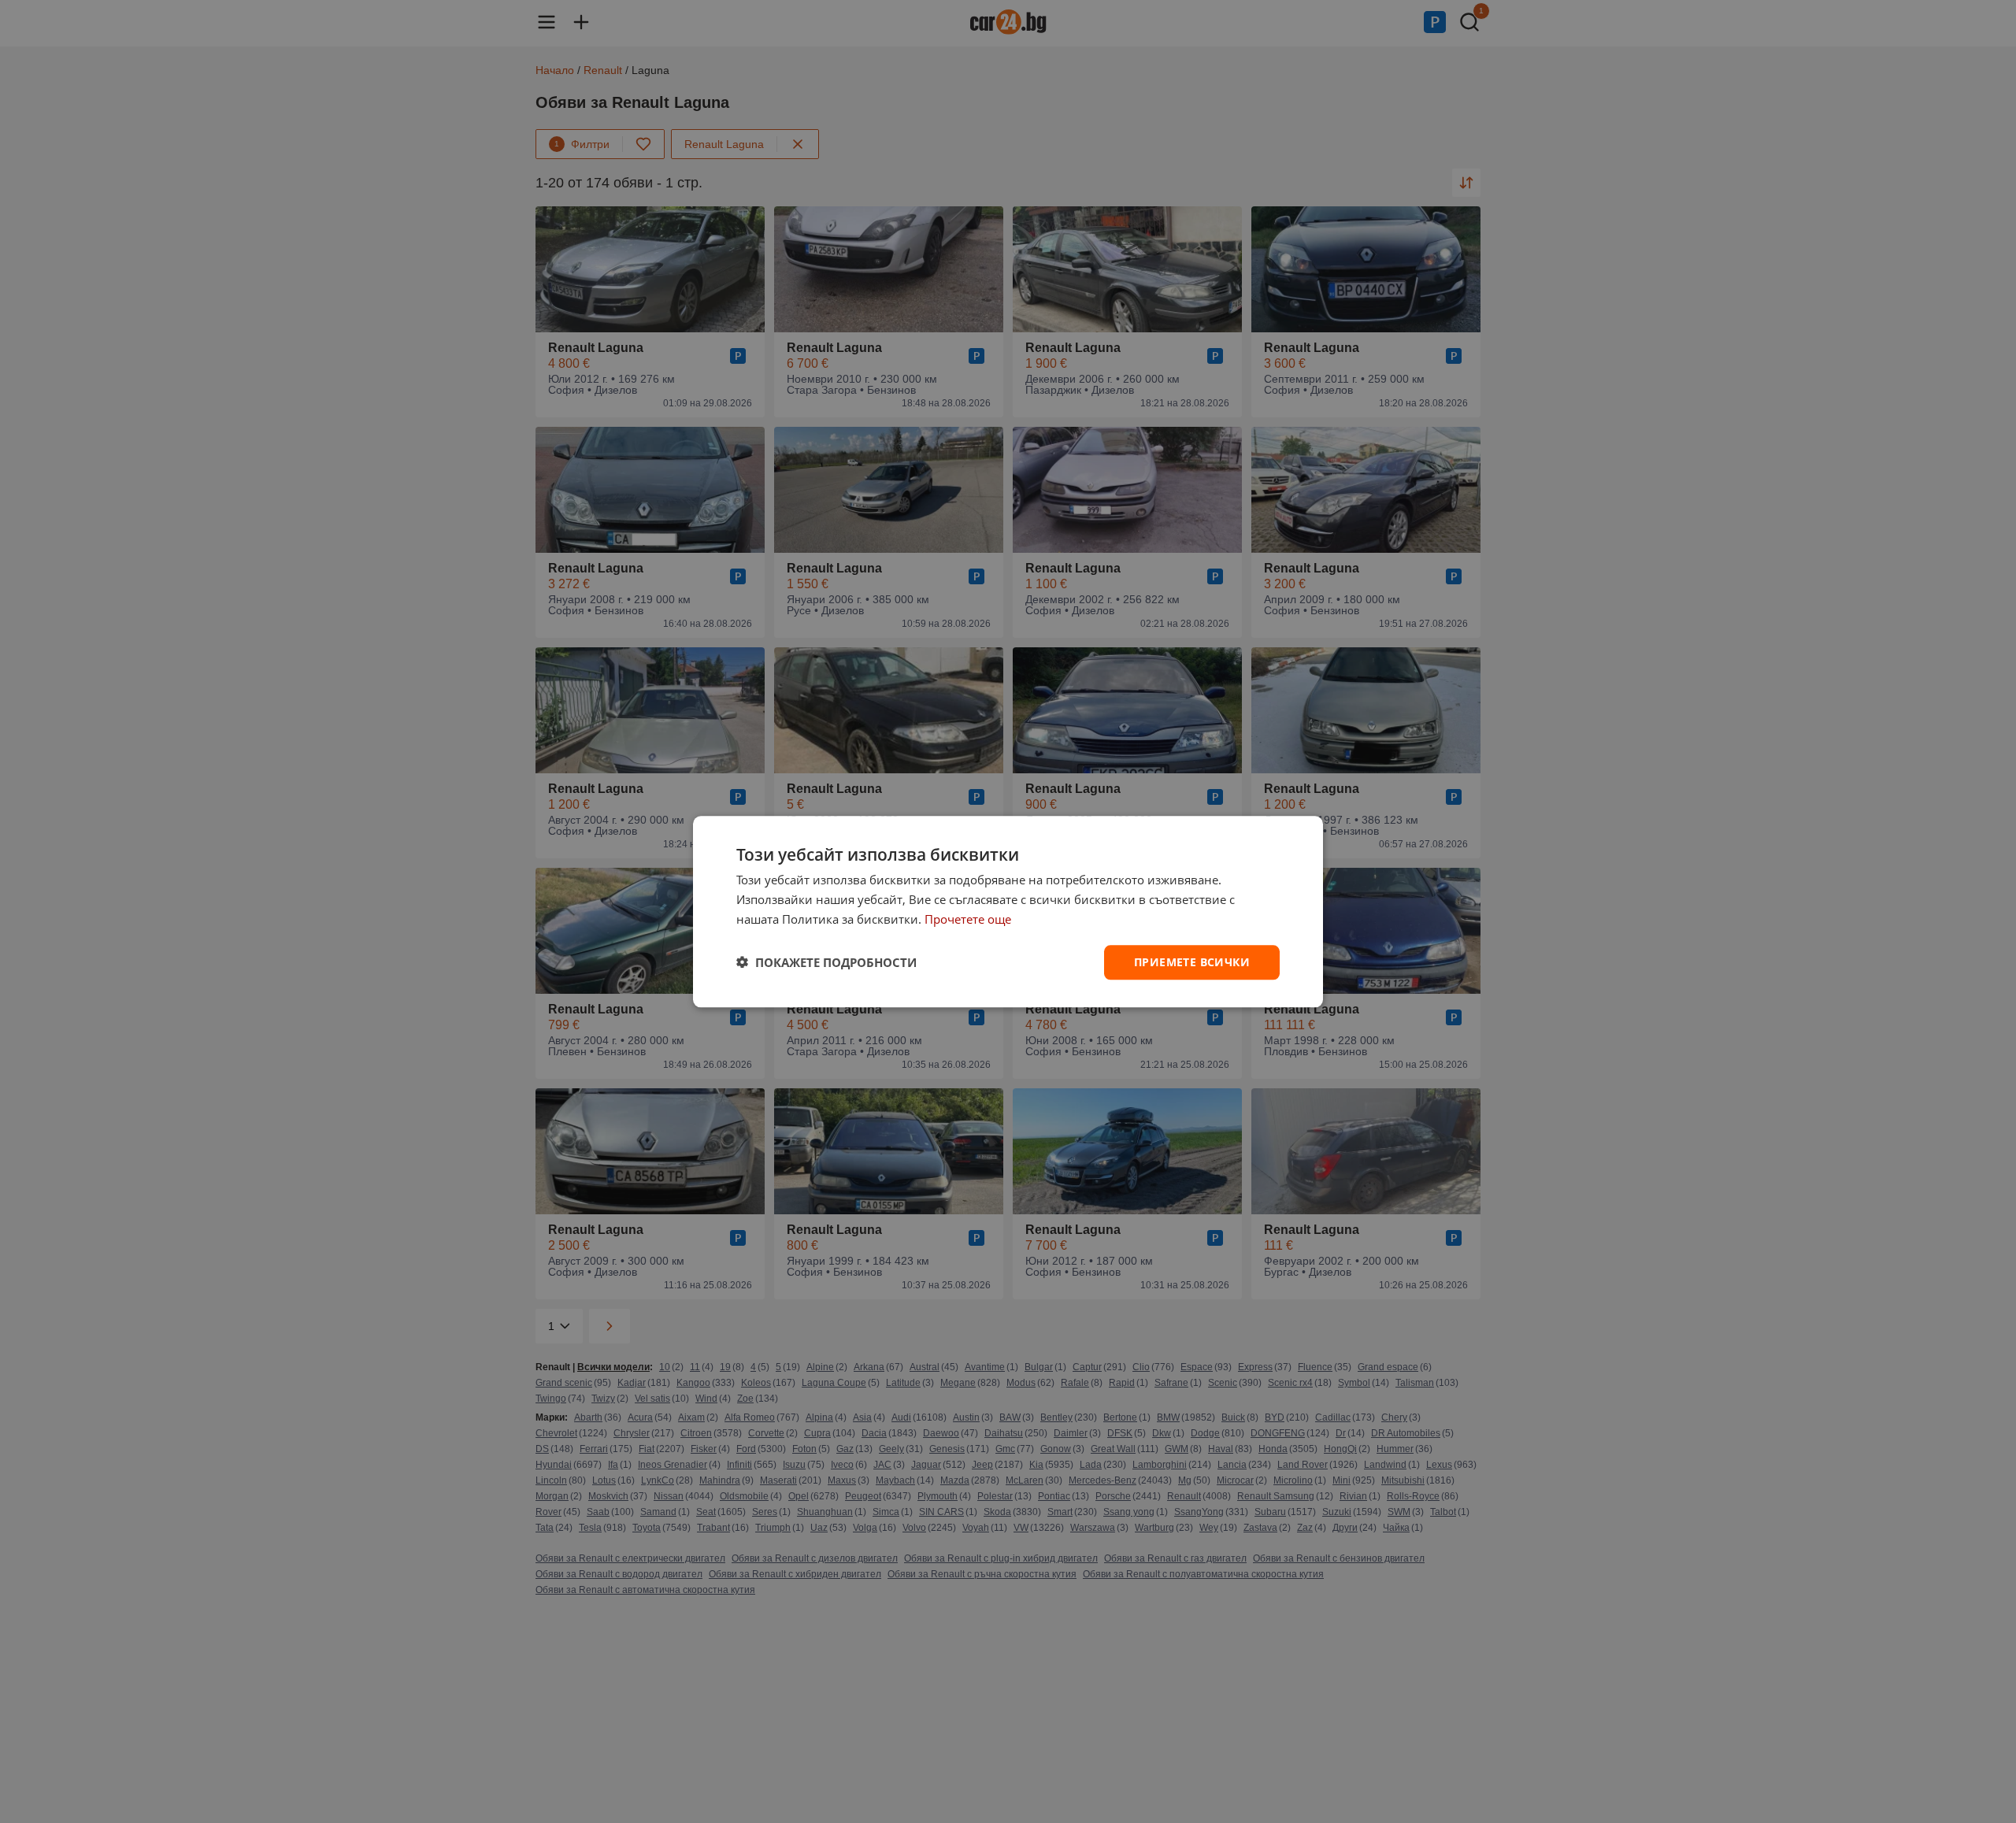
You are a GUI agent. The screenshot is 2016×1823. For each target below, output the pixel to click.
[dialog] (1008, 911)
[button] (826, 962)
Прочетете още (968, 919)
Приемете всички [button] (1192, 961)
